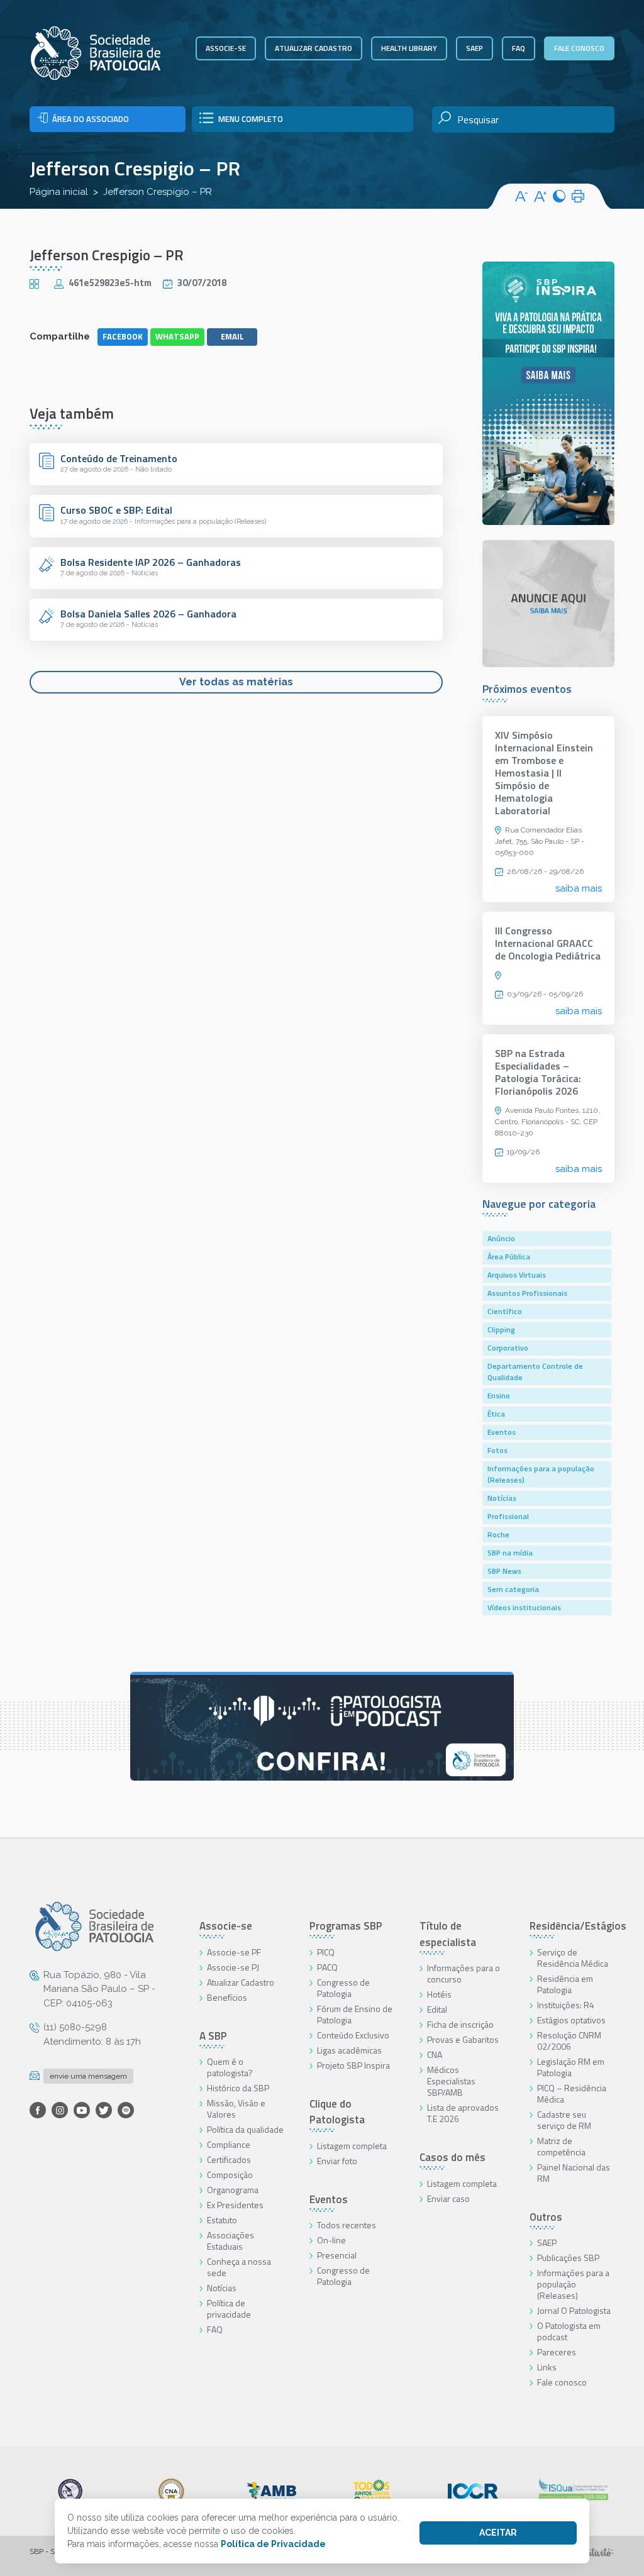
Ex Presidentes (235, 2205)
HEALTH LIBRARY (409, 48)
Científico (505, 1311)
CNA (435, 2054)
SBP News (504, 1571)
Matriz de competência (561, 2146)
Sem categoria (513, 1589)
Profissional (508, 1516)
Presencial (337, 2255)
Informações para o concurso (464, 1973)
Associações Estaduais (230, 2241)
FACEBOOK (123, 336)
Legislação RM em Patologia (571, 2067)
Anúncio (501, 1238)
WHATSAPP (177, 336)
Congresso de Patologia (343, 1988)
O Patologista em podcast (569, 2331)
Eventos (502, 1432)
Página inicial (59, 192)
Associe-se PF (234, 1952)
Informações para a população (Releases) (541, 1474)
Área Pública (509, 1257)
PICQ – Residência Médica (572, 2093)
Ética (496, 1414)
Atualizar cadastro (314, 48)
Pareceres (557, 2352)
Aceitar (498, 2533)
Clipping (501, 1329)
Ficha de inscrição (460, 2024)
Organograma (233, 2190)
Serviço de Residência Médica (573, 1958)
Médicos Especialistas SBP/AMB (451, 2081)
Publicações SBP (568, 2258)
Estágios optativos (571, 2020)
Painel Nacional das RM (574, 2173)
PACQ (327, 1967)
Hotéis (439, 1994)
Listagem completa (352, 2146)
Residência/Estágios (578, 1926)
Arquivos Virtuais (517, 1275)
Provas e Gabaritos (463, 2039)
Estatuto (222, 2220)
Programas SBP (346, 1926)
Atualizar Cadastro (241, 1982)
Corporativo (508, 1348)
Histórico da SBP (238, 2088)
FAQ (519, 48)
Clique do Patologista (337, 2112)
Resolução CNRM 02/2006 (569, 2041)
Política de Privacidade (273, 2544)
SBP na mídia (510, 1553)
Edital (437, 2009)
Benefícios (227, 1997)
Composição (230, 2175)
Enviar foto (337, 2161)
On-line (331, 2240)
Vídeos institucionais (524, 1607)
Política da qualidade (245, 2129)
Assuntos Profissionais (527, 1293)
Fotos (497, 1450)
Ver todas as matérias (236, 682)
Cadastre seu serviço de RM (564, 2120)
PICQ (326, 1952)
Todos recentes (347, 2225)
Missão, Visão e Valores (236, 2109)
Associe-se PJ (233, 1967)
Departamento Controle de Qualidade (535, 1372)
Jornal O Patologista (574, 2310)
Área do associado (91, 119)
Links (547, 2367)
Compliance (229, 2144)
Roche (498, 1534)
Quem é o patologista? (230, 2067)
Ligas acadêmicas (349, 2050)
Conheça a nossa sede (239, 2267)
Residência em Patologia (565, 1984)
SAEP (475, 48)
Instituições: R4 (566, 2005)
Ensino (499, 1396)
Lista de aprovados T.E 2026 (463, 2113)
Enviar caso (448, 2198)
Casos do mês (452, 2157)
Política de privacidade (229, 2308)
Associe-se (226, 48)
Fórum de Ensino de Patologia (355, 2014)
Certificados (229, 2159)
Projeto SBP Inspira (353, 2065)
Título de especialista (448, 1934)
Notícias (502, 1498)
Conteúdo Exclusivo (353, 2035)
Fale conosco (579, 48)
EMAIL (232, 336)
